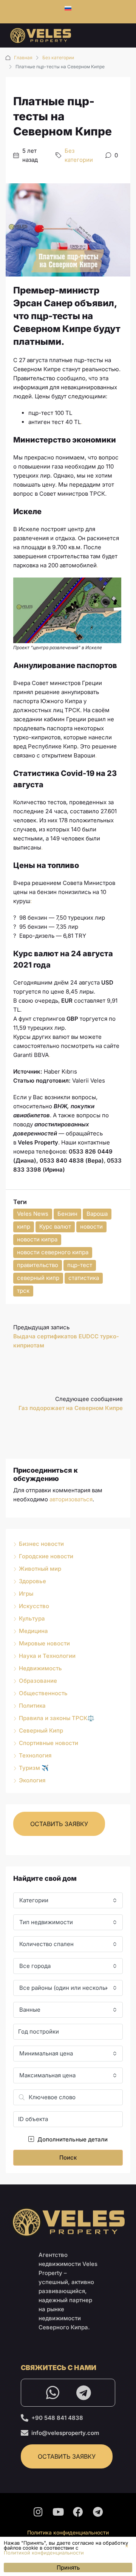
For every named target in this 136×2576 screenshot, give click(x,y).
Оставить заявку (59, 1824)
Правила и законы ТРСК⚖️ (57, 1718)
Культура (32, 1618)
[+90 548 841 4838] (25, 2418)
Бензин (67, 1214)
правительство (38, 1265)
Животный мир (40, 1569)
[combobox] (68, 1900)
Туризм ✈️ (34, 1768)
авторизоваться (71, 1499)
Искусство (34, 1606)
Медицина (33, 1631)
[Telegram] (83, 2393)
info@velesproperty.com (65, 2433)
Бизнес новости (41, 1544)
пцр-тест (80, 1265)
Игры (26, 1594)
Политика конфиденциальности (68, 2532)
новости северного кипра (53, 1252)
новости (91, 1227)
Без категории (58, 58)
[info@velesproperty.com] (25, 2433)
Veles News (33, 1214)
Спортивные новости (49, 1743)
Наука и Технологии (47, 1656)
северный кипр (38, 1278)
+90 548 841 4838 (57, 2418)
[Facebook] (78, 2511)
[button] (127, 2546)
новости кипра (37, 1239)
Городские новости (46, 1556)
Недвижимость (40, 1668)
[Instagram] (38, 2511)
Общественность (43, 1693)
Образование (38, 1681)
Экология (32, 1780)
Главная (23, 58)
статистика (84, 1278)
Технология (35, 1755)
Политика (32, 1706)
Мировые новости (44, 1643)
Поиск (68, 2157)
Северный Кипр (41, 1730)
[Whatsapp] (53, 2393)
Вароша (97, 1214)
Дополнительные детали (72, 2139)
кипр (24, 1227)
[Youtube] (58, 2511)
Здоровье (32, 1581)
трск (23, 1291)
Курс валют (55, 1227)
